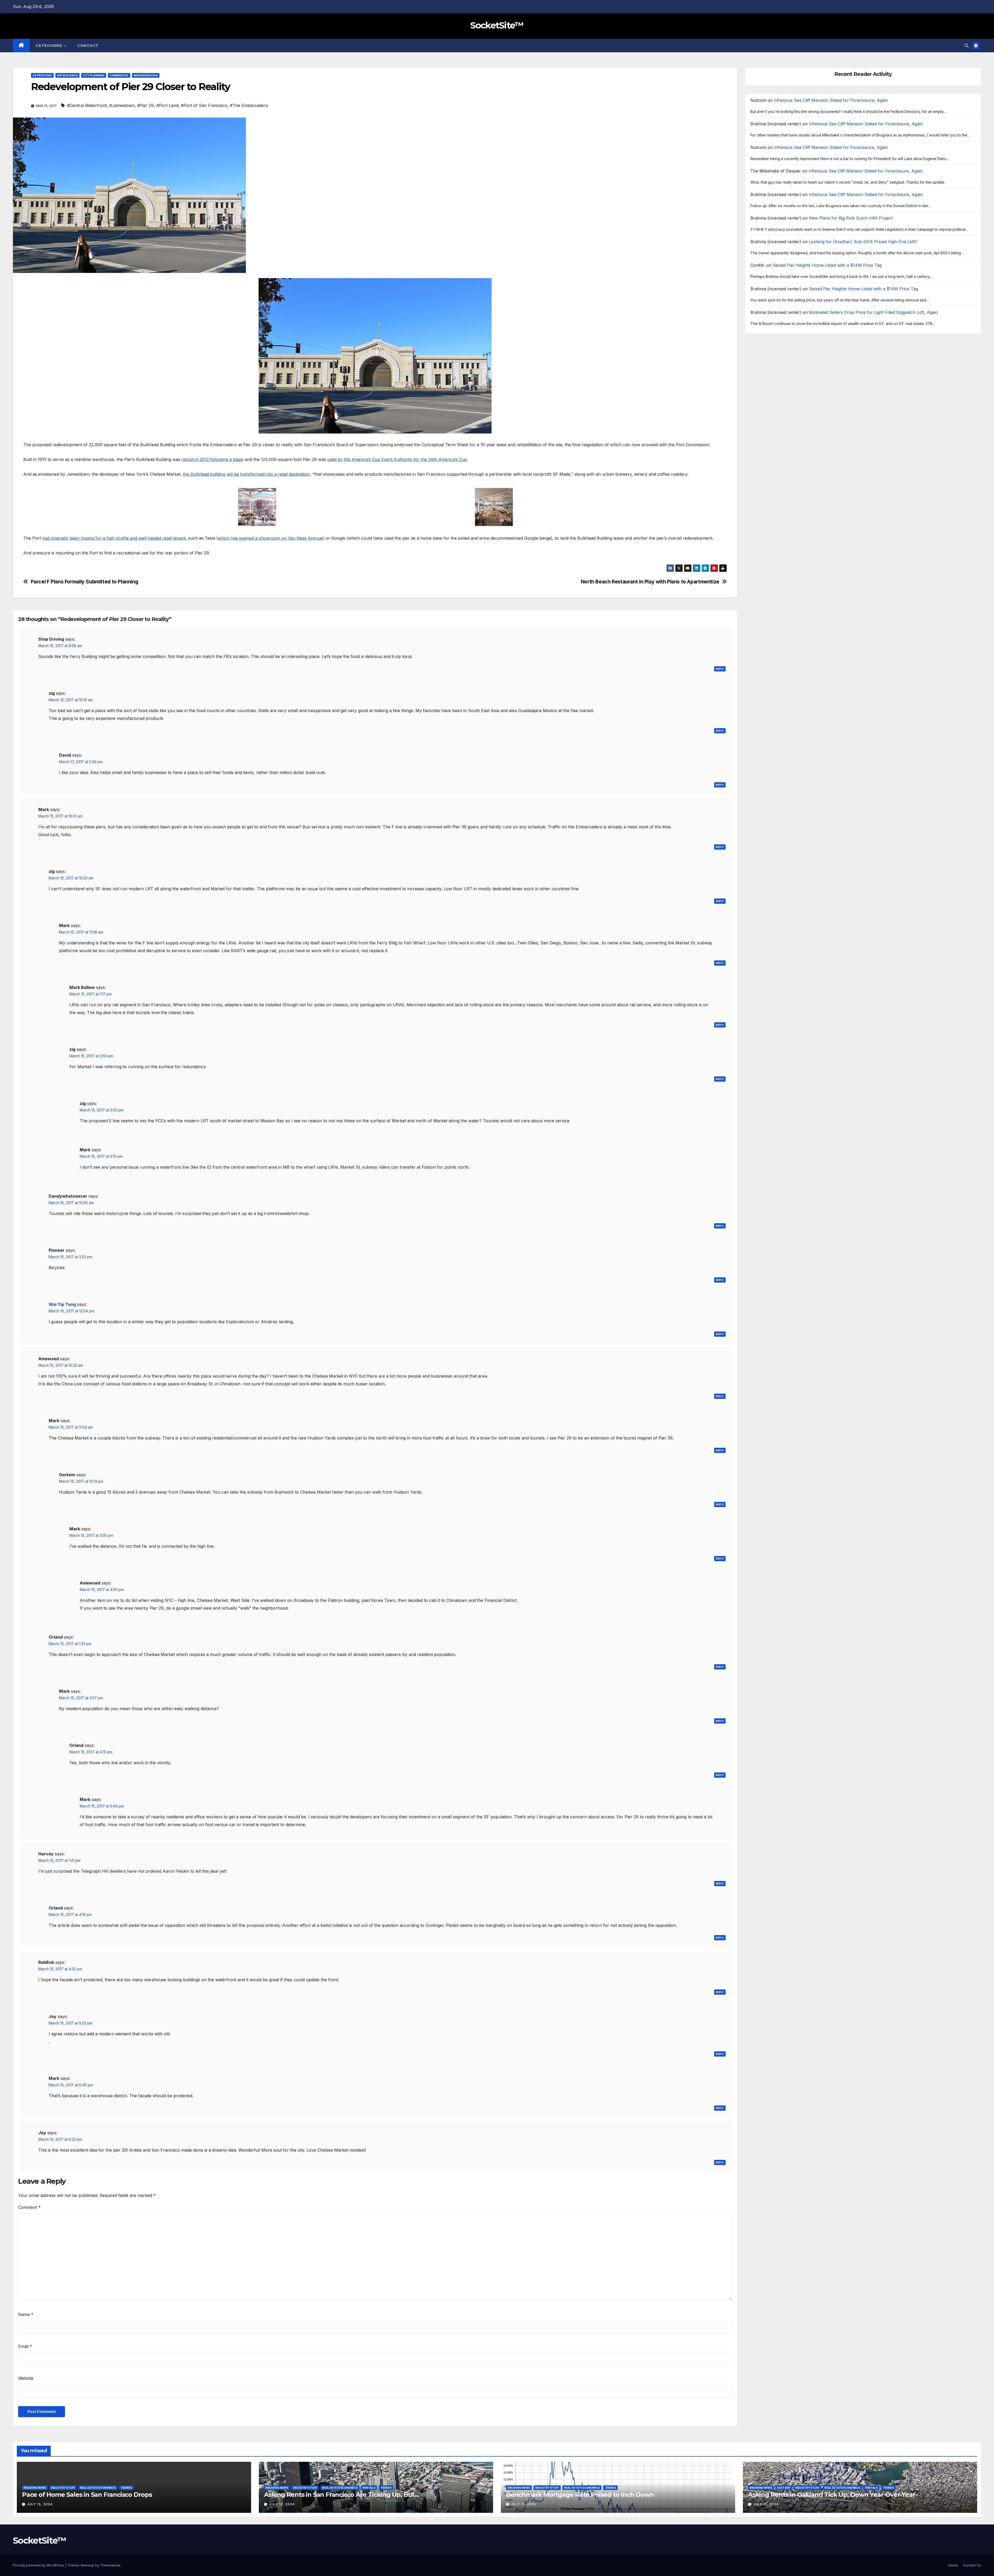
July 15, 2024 (40, 2504)
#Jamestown (122, 105)
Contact (88, 46)
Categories (50, 46)
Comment (29, 2207)
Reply (720, 669)
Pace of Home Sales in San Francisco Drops (87, 2495)
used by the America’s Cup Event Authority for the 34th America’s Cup (397, 459)
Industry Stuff (63, 2488)
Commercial (119, 75)
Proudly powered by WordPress (39, 2565)
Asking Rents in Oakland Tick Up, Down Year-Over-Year (832, 2495)
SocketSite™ (497, 25)
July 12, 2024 (282, 2504)
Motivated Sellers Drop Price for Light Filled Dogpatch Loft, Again (873, 313)
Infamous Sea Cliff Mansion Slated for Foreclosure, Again (831, 100)
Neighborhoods (146, 75)
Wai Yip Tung (62, 1304)
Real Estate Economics (98, 2488)
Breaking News (35, 2488)
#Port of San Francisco (204, 105)
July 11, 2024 (523, 2504)
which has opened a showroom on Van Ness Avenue (270, 538)
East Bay (784, 2488)
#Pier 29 (145, 105)
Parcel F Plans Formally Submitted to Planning (85, 582)
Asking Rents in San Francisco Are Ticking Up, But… (342, 2495)
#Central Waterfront (87, 105)
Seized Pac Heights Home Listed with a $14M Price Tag (827, 265)
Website (26, 2378)
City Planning (94, 75)
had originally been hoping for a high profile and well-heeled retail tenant (114, 538)
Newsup (87, 2565)
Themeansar (110, 2565)
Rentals (369, 2488)
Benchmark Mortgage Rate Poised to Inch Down (580, 2495)
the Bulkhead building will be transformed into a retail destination (246, 474)
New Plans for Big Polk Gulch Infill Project (851, 218)
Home (953, 2565)
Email (25, 2346)
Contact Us (972, 2565)
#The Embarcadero (249, 105)
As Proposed (42, 75)
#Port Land (167, 105)
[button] (967, 46)
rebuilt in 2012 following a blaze (213, 459)
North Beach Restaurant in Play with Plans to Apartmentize (650, 582)
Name (26, 2314)
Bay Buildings (67, 75)
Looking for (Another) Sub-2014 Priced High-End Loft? (863, 242)
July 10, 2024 (766, 2504)
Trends (126, 2488)
